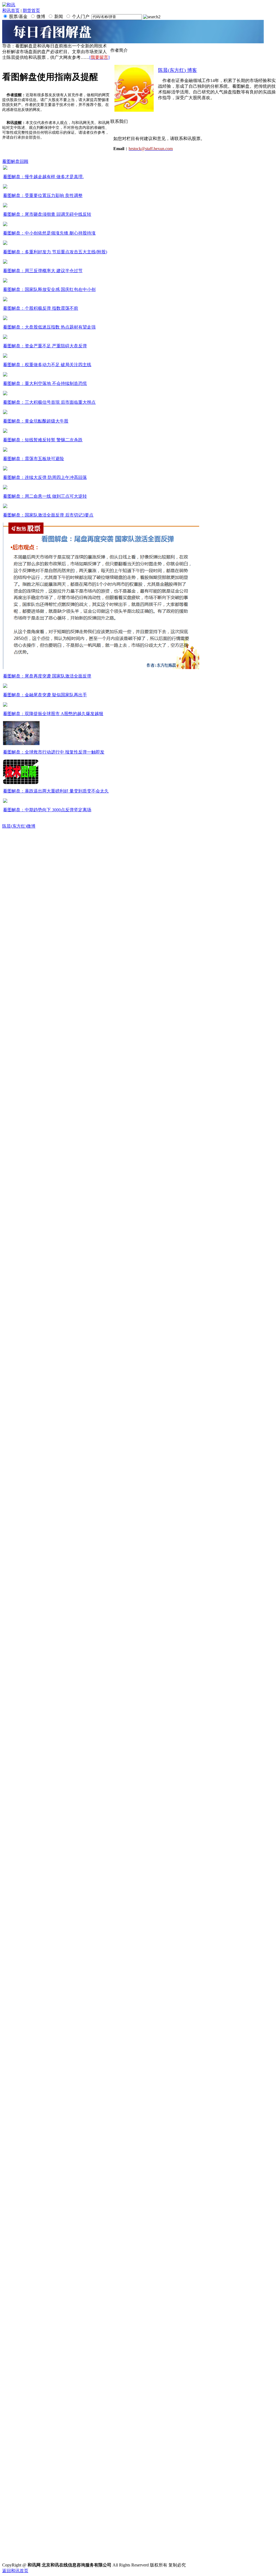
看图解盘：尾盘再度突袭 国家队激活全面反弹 (47, 676)
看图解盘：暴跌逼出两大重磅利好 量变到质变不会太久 (56, 791)
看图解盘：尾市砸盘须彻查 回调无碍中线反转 (47, 214)
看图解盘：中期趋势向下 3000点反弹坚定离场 (47, 810)
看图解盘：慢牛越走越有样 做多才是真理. (43, 177)
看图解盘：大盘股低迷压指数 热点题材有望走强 (49, 327)
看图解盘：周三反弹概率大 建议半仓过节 (43, 271)
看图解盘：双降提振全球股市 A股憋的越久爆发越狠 (53, 714)
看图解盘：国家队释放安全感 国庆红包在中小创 (49, 289)
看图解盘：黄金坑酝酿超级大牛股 (36, 421)
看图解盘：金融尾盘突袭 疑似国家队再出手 (45, 695)
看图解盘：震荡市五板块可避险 (34, 459)
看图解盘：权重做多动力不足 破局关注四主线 (47, 365)
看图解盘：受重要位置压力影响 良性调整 (43, 195)
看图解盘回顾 (15, 161)
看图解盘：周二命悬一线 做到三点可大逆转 (45, 496)
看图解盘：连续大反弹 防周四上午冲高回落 (45, 477)
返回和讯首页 (15, 2571)
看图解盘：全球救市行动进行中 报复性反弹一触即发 (54, 752)
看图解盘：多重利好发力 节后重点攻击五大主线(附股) (55, 252)
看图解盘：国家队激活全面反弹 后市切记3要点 (48, 515)
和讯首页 (11, 10)
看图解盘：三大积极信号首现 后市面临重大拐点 (49, 402)
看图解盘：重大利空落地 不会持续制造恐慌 (45, 383)
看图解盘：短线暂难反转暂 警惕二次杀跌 (43, 440)
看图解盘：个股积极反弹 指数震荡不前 (41, 308)
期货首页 (31, 10)
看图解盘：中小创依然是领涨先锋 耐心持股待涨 (49, 233)
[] (99, 57)
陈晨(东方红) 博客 (178, 70)
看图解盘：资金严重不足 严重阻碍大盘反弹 (45, 346)
